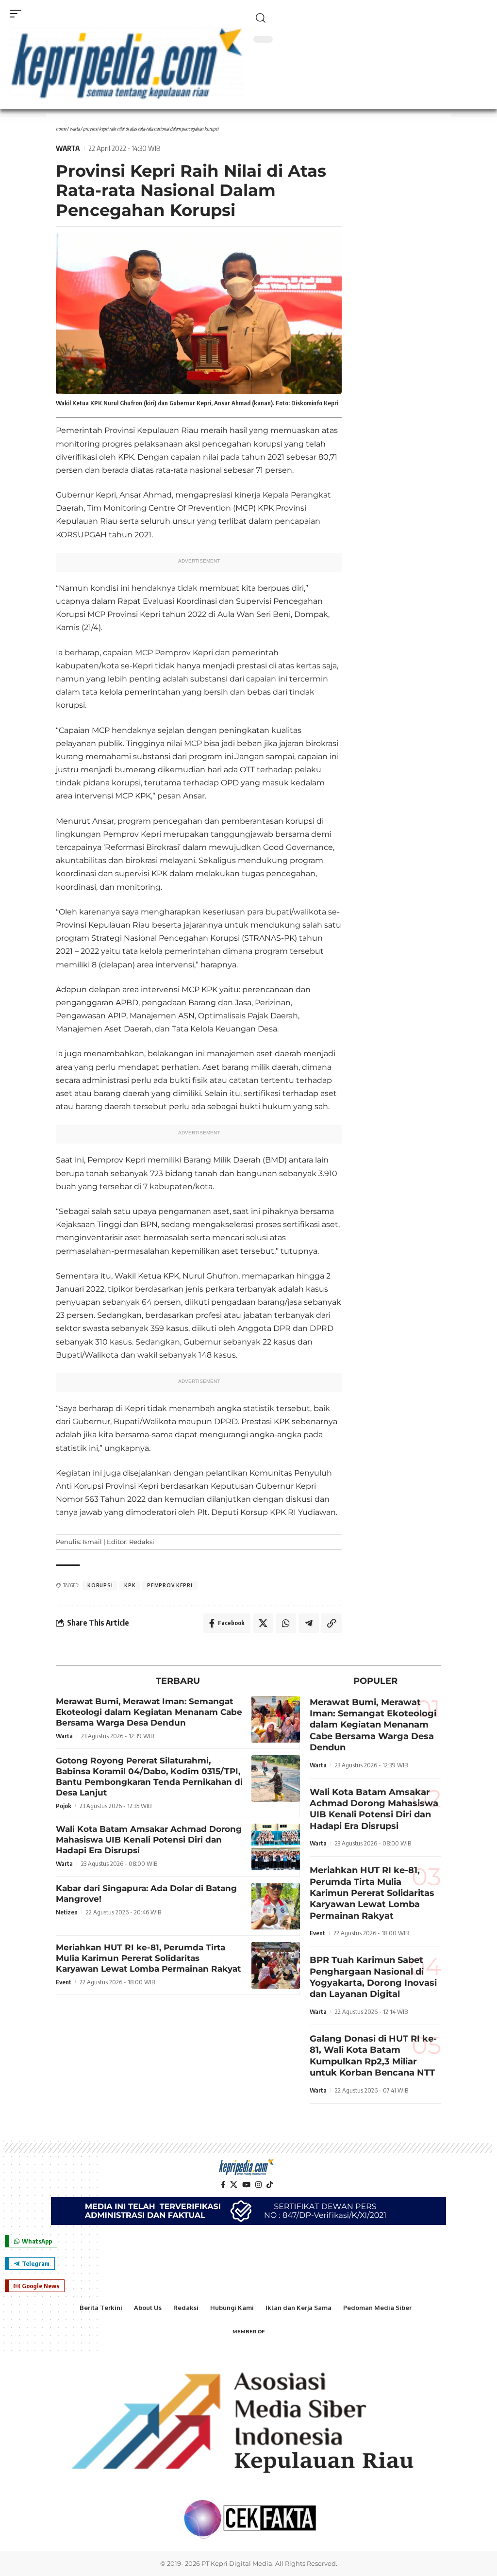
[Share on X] (263, 1623)
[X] (234, 2185)
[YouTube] (246, 2185)
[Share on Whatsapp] (286, 1623)
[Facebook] (223, 2185)
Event (64, 1982)
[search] (370, 18)
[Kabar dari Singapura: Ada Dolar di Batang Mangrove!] (276, 1906)
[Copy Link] (331, 1623)
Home (61, 129)
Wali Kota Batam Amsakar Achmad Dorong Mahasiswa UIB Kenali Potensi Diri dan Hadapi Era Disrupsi (149, 1840)
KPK (130, 1585)
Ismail (92, 1542)
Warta (75, 129)
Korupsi (100, 1585)
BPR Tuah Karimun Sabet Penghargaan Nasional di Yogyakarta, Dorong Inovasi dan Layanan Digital (373, 1977)
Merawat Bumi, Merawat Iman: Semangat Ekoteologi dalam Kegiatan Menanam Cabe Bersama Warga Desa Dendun (149, 1712)
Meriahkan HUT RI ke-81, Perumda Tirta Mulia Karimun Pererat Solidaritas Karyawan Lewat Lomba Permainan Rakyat (148, 1958)
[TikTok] (270, 2185)
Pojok (64, 1806)
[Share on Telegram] (309, 1623)
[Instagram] (258, 2185)
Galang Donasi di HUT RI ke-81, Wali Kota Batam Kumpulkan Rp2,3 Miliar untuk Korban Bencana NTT (373, 2056)
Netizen (67, 1912)
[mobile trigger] (18, 14)
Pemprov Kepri (170, 1585)
